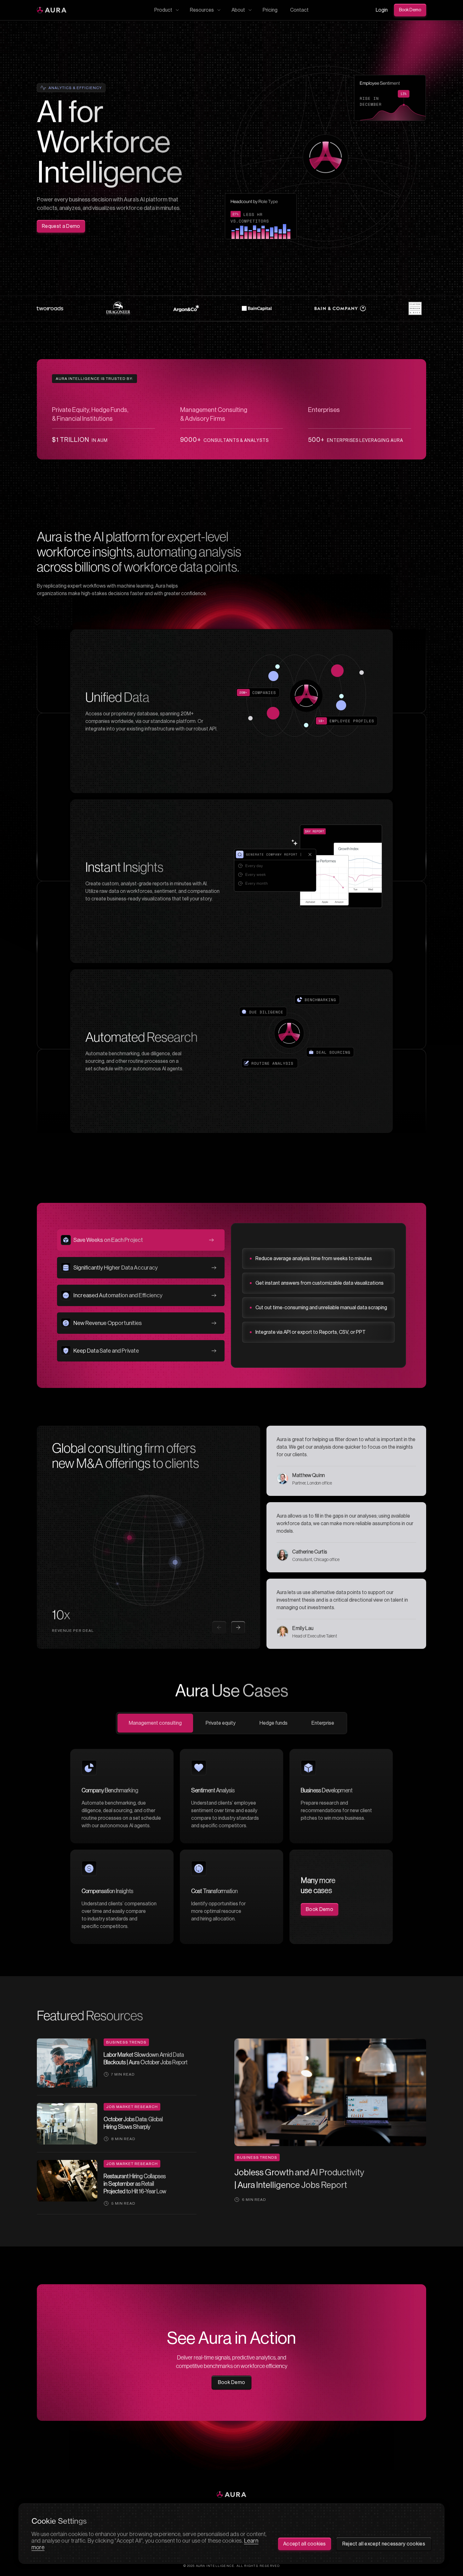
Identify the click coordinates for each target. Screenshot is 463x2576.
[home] (52, 10)
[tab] (141, 1240)
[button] (166, 10)
